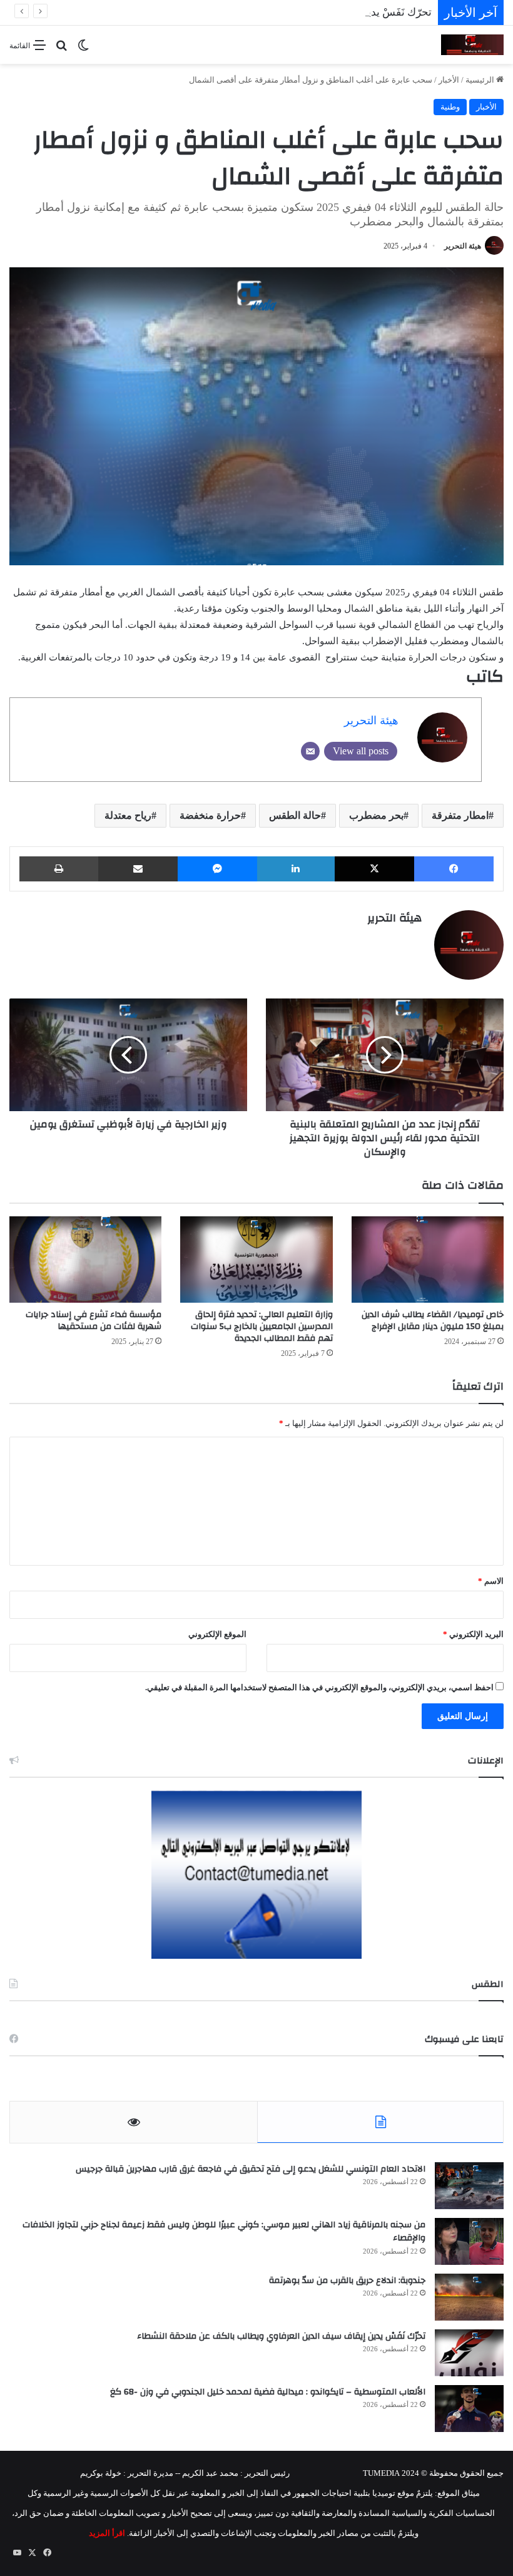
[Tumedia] (472, 45)
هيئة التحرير (463, 246)
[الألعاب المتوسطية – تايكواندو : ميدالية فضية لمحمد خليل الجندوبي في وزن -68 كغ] (469, 2409)
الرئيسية (481, 80)
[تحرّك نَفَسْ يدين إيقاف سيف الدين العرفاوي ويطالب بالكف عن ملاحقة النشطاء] (469, 2353)
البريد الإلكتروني (473, 1634)
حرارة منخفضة (210, 815)
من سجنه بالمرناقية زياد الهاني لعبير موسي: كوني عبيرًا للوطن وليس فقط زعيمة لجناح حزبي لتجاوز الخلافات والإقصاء (224, 2232)
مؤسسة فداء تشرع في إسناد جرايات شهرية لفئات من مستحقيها (94, 1321)
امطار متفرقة (460, 815)
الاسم (491, 1581)
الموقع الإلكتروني (217, 1634)
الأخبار (449, 80)
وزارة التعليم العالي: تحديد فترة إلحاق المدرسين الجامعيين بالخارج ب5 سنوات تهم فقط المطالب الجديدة (262, 1326)
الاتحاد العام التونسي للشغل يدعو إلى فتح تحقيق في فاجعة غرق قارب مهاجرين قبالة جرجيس (251, 2169)
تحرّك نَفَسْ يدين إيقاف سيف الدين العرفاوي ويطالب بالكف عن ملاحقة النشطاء (259, 12)
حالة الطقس (295, 815)
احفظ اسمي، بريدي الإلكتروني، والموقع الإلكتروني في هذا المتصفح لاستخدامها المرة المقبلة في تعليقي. (319, 1687)
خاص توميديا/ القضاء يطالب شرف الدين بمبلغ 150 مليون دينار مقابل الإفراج (433, 1321)
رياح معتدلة (128, 815)
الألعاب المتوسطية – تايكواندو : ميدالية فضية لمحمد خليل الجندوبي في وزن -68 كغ (268, 2392)
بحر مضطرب (376, 815)
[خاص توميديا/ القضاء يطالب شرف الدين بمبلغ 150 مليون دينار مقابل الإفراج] (428, 1259)
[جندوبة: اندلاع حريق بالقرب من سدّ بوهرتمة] (469, 2297)
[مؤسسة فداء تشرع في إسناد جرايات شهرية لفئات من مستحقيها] (85, 1259)
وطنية (450, 107)
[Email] (310, 751)
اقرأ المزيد (107, 2533)
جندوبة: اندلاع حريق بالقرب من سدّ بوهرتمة (347, 2281)
